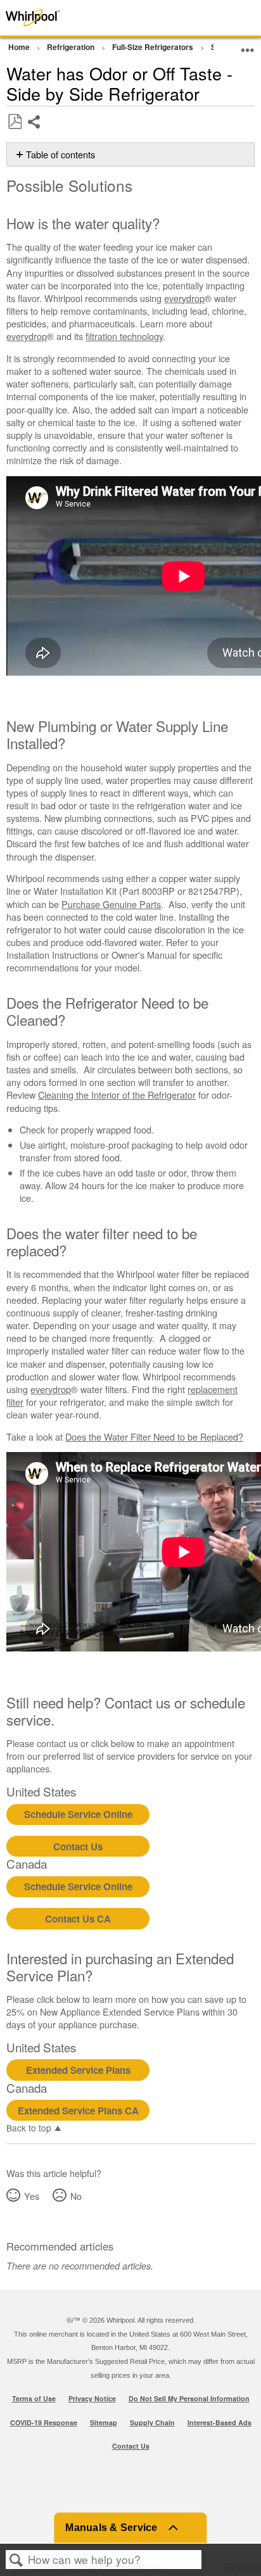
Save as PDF (15, 122)
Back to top (29, 2127)
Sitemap (104, 2422)
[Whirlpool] (52, 18)
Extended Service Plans (78, 2070)
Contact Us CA (78, 1919)
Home (20, 47)
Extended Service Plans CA (78, 2111)
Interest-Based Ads (220, 2422)
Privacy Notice (92, 2398)
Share (35, 131)
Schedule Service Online (78, 1814)
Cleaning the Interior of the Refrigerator (117, 1095)
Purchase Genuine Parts (111, 904)
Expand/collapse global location (248, 45)
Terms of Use (34, 2398)
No (76, 2196)
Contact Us (78, 1847)
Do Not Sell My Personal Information (189, 2398)
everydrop (184, 298)
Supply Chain (152, 2422)
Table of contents (60, 155)
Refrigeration (72, 47)
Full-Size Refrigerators (154, 47)
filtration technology (124, 336)
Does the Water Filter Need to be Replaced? (154, 1436)
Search (16, 2560)
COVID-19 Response (44, 2422)
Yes (31, 2196)
